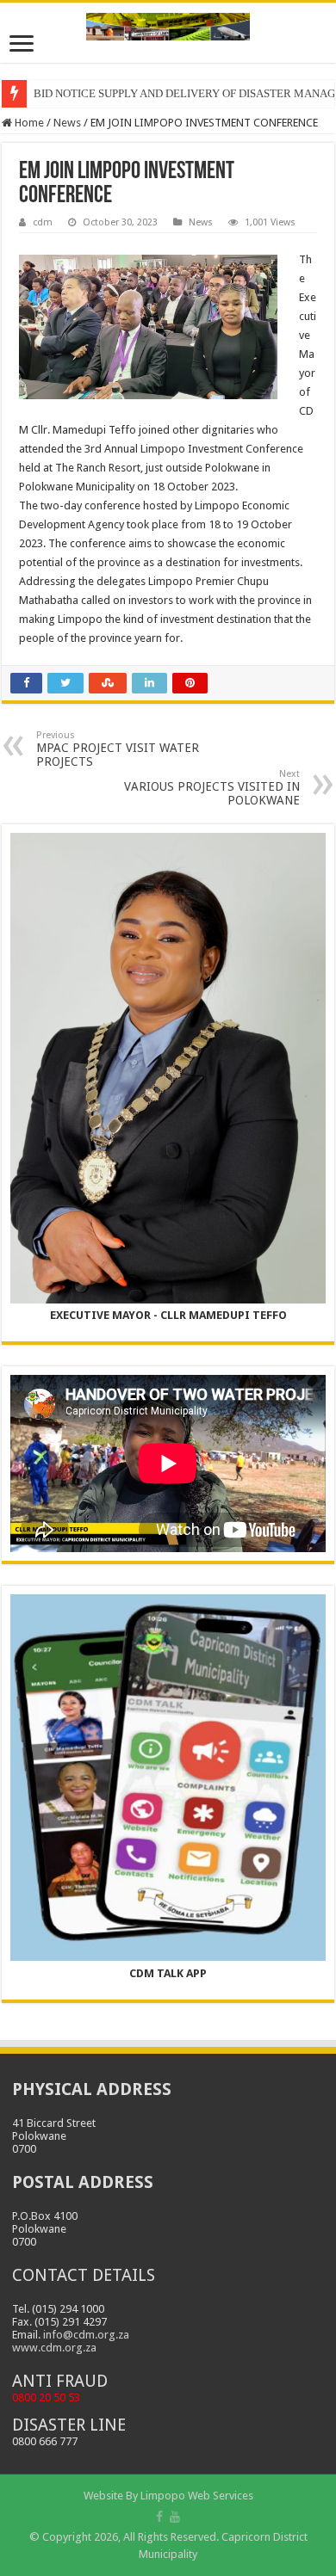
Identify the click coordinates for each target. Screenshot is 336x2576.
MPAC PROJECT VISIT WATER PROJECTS (118, 749)
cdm (43, 222)
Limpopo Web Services (197, 2496)
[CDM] (168, 23)
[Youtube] (175, 2517)
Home (28, 123)
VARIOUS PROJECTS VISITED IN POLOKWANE (212, 788)
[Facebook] (159, 2517)
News (67, 123)
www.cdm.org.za (54, 2348)
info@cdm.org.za (86, 2335)
